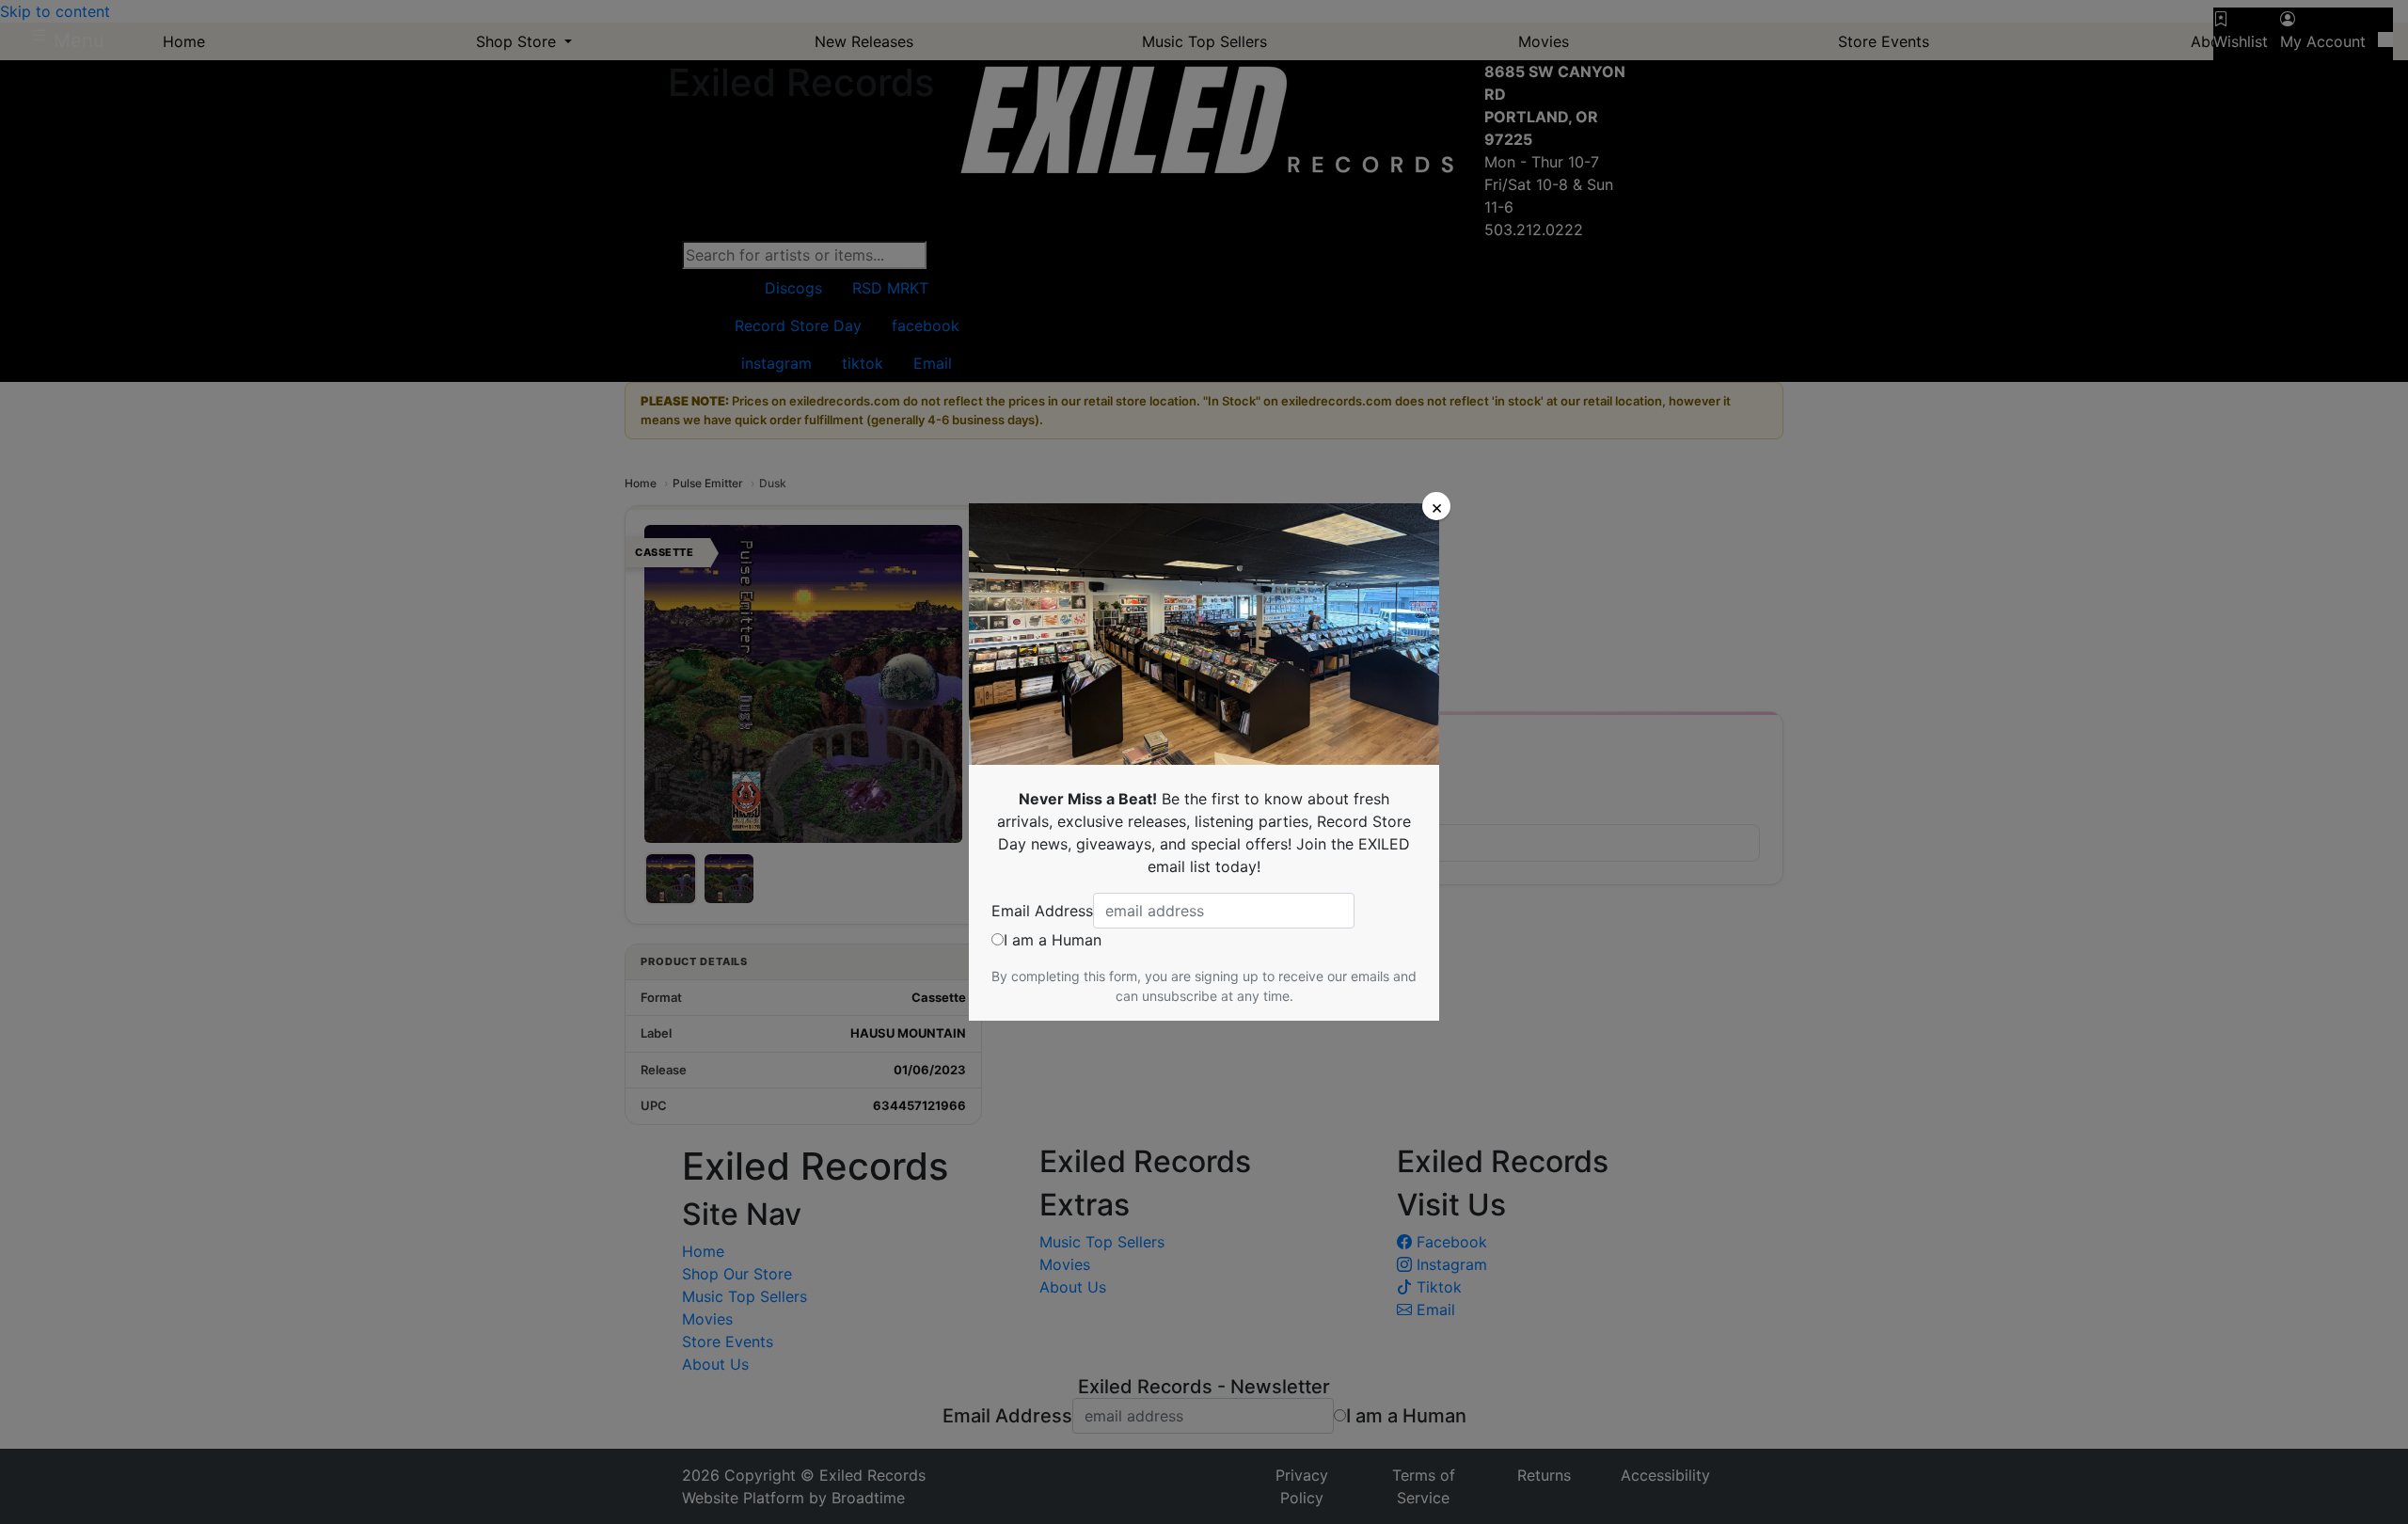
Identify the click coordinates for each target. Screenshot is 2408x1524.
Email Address (1042, 911)
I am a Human (1053, 940)
